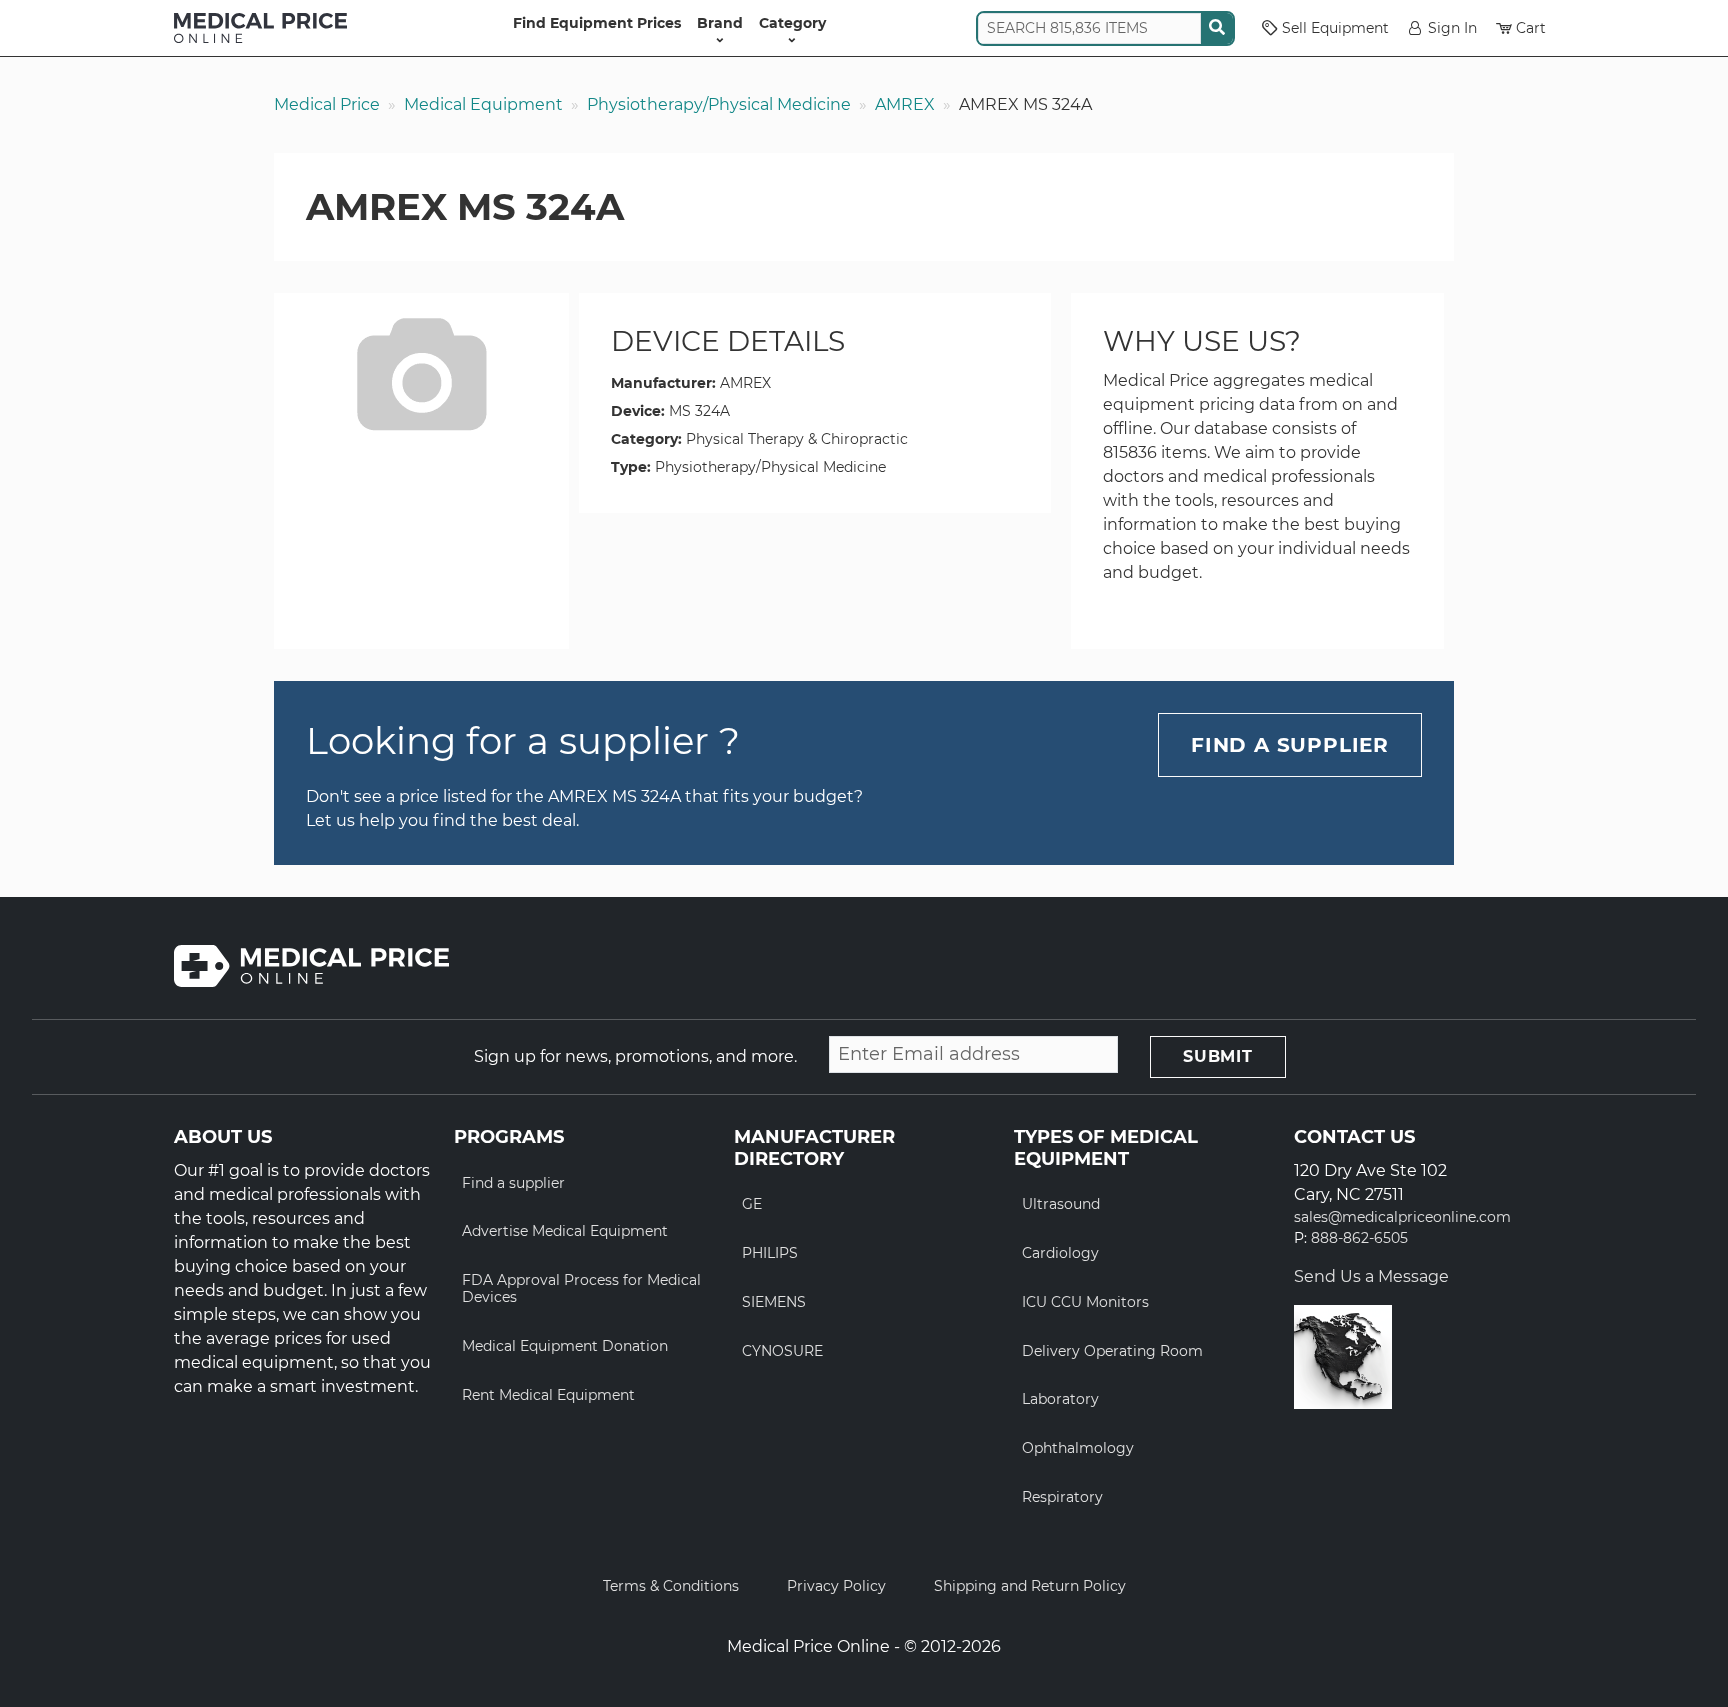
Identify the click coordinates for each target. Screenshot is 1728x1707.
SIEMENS (774, 1302)
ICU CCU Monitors (1085, 1302)
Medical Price (327, 104)
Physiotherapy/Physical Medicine (719, 104)
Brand (720, 23)
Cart (1531, 28)
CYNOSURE (782, 1351)
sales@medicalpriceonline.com (1402, 1217)
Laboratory (1060, 1399)
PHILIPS (770, 1253)
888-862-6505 (1359, 1238)
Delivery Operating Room (1112, 1351)
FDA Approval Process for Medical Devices (581, 1288)
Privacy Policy (836, 1586)
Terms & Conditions (671, 1586)
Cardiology (1060, 1253)
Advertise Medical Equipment (565, 1231)
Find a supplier (513, 1183)
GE (752, 1204)
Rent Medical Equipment (548, 1395)
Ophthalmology (1078, 1448)
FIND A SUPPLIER (1290, 745)
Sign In (1452, 28)
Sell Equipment (1335, 28)
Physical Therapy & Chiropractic (797, 439)
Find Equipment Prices (597, 23)
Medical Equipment (483, 104)
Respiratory (1062, 1497)
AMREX (905, 104)
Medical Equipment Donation (565, 1346)
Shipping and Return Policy (1030, 1586)
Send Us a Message (1371, 1276)
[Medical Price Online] (260, 28)
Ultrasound (1061, 1204)
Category (792, 23)
